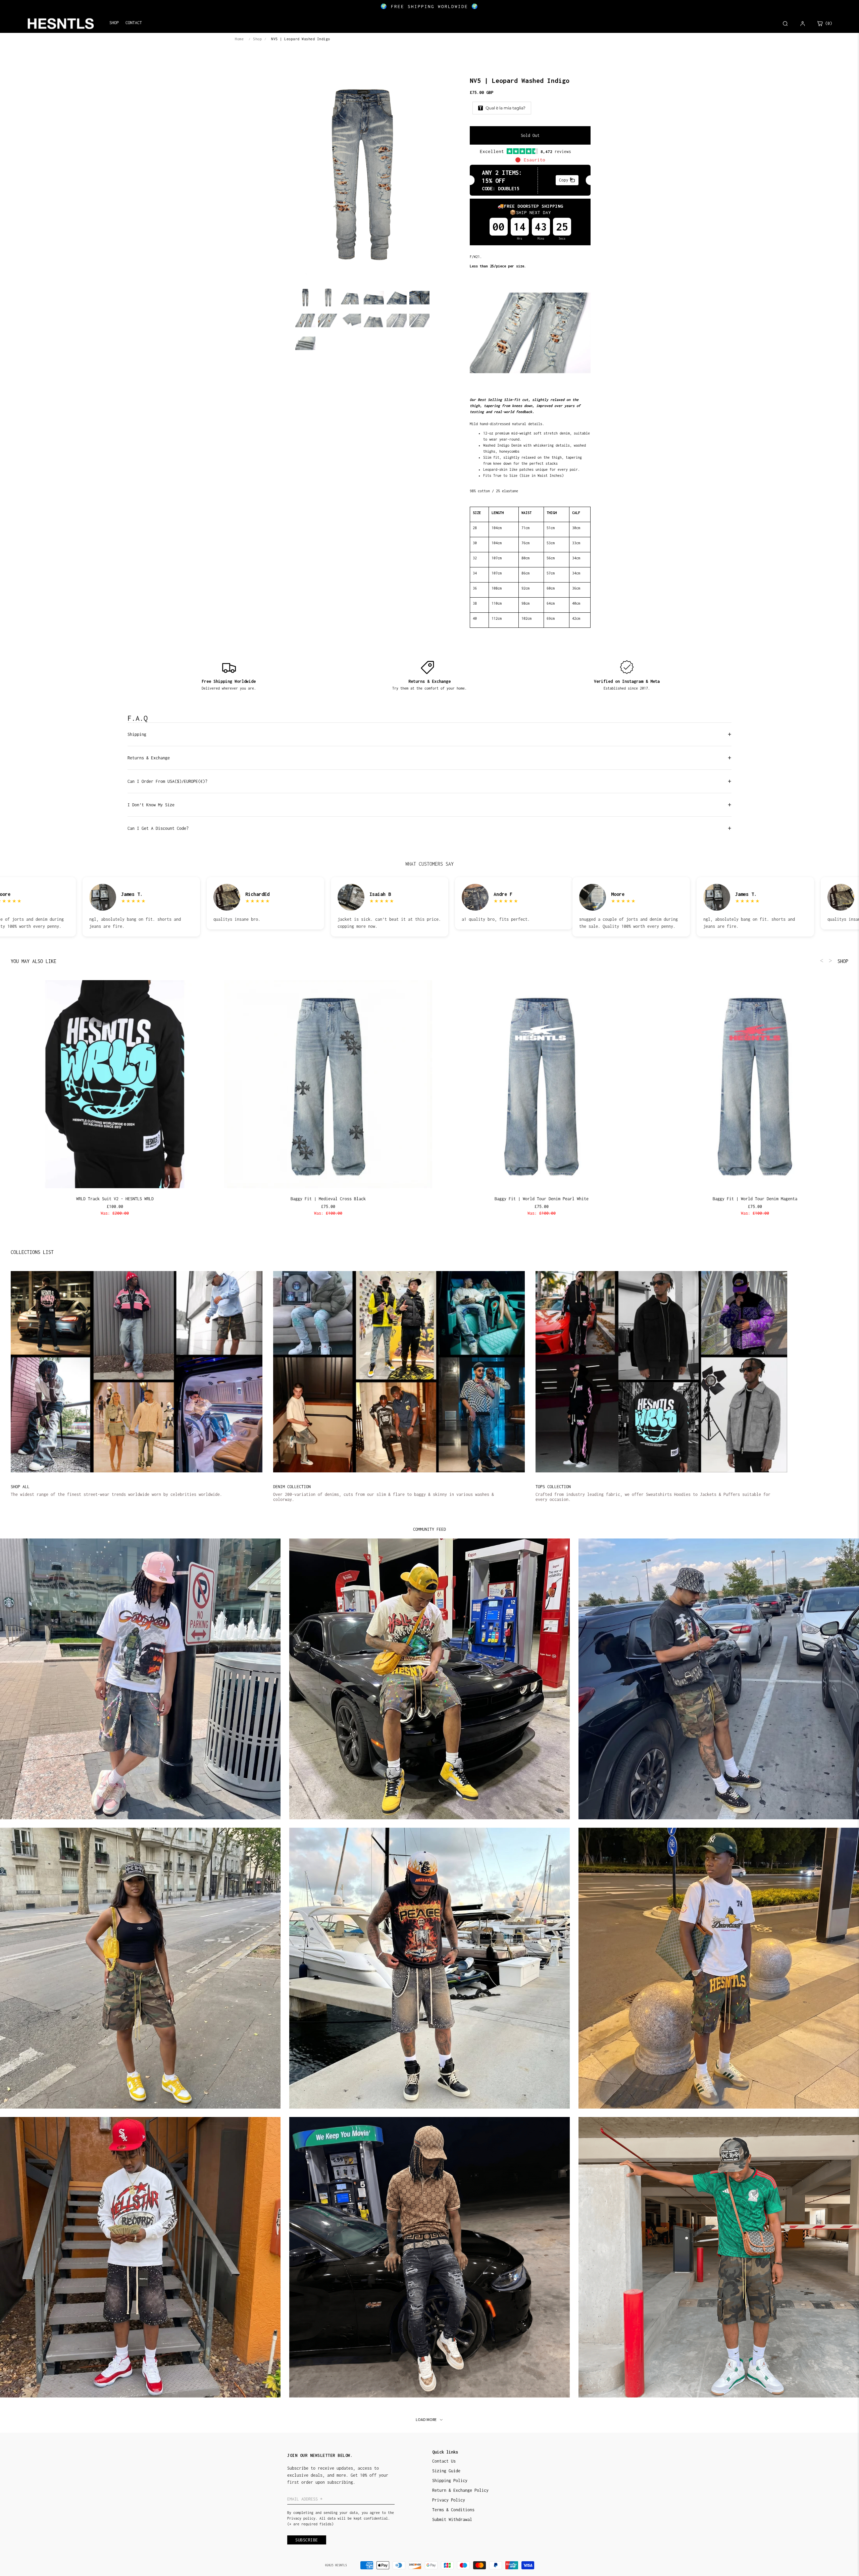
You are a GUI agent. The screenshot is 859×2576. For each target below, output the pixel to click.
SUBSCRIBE (476, 1308)
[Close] (517, 1239)
